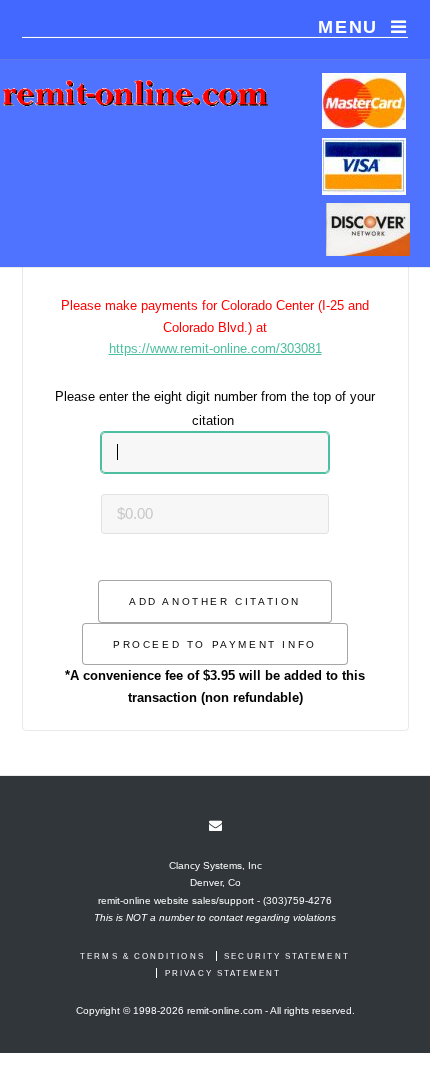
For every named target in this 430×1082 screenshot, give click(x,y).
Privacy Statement (223, 973)
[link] (215, 826)
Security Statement (286, 956)
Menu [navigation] (348, 27)
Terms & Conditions (142, 956)
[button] (215, 601)
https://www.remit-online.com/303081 (215, 348)
